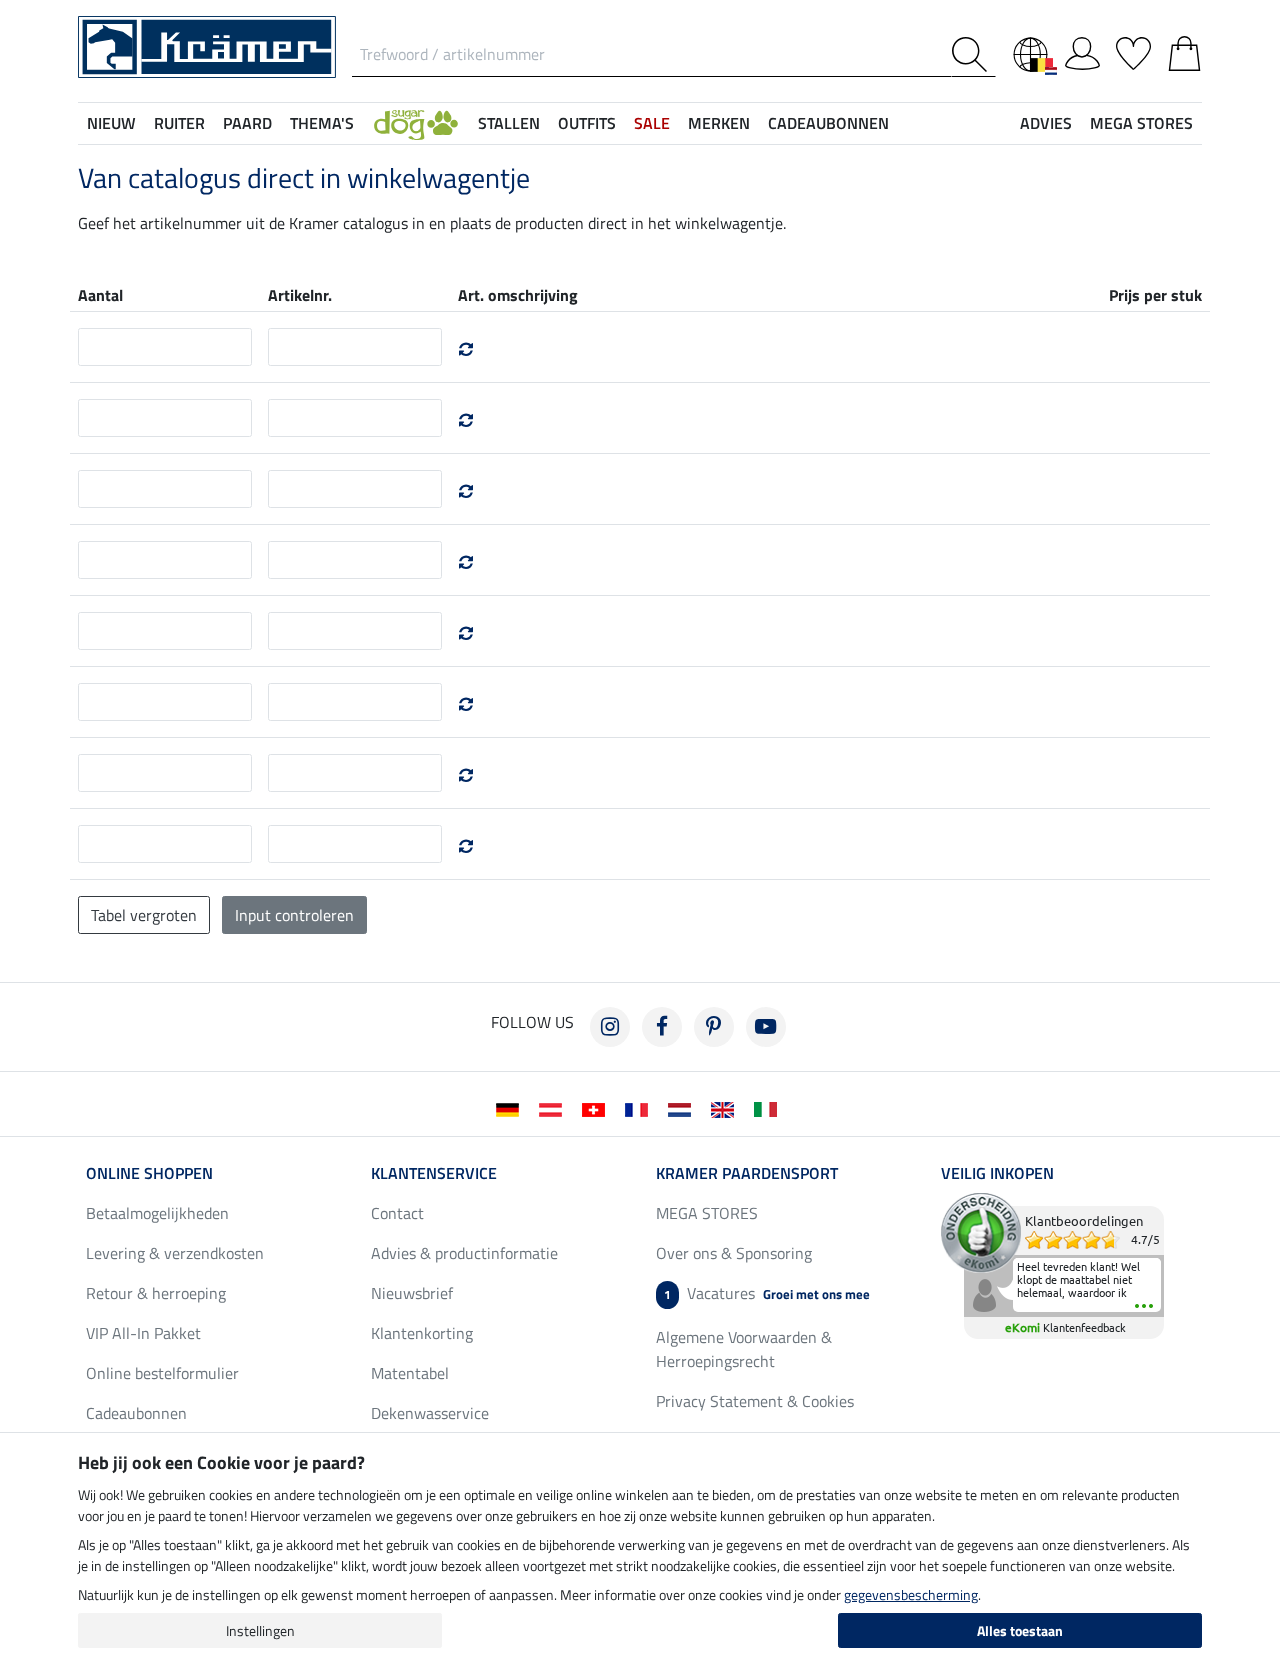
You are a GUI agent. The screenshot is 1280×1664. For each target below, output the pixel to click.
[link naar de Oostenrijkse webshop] (554, 1108)
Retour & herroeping (156, 1293)
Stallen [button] (509, 123)
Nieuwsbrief (412, 1293)
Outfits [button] (587, 123)
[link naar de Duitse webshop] (511, 1108)
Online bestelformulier (162, 1373)
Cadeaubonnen (136, 1413)
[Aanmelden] (1082, 50)
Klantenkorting (422, 1333)
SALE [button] (652, 123)
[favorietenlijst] (1133, 50)
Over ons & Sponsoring (734, 1253)
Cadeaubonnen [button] (828, 123)
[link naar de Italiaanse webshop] (769, 1108)
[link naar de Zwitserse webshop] (597, 1108)
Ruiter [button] (179, 123)
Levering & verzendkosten (175, 1253)
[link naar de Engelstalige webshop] (726, 1108)
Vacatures (767, 1293)
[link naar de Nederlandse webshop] (683, 1108)
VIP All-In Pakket (143, 1333)
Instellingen (260, 1630)
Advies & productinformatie (464, 1253)
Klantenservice (434, 1173)
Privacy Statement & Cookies (755, 1401)
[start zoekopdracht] (973, 54)
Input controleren (294, 915)
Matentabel (410, 1373)
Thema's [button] (322, 123)
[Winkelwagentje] (1184, 50)
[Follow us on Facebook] (662, 1027)
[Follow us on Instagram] (610, 1027)
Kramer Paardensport (747, 1173)
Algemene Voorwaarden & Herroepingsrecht (744, 1349)
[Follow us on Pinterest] (714, 1027)
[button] (416, 123)
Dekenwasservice (430, 1413)
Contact (397, 1213)
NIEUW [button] (111, 123)
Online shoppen (149, 1173)
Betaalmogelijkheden (157, 1213)
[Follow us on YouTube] (766, 1027)
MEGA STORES (1141, 123)
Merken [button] (719, 123)
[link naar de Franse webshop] (640, 1108)
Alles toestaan (1020, 1630)
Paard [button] (247, 123)
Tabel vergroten (144, 915)
